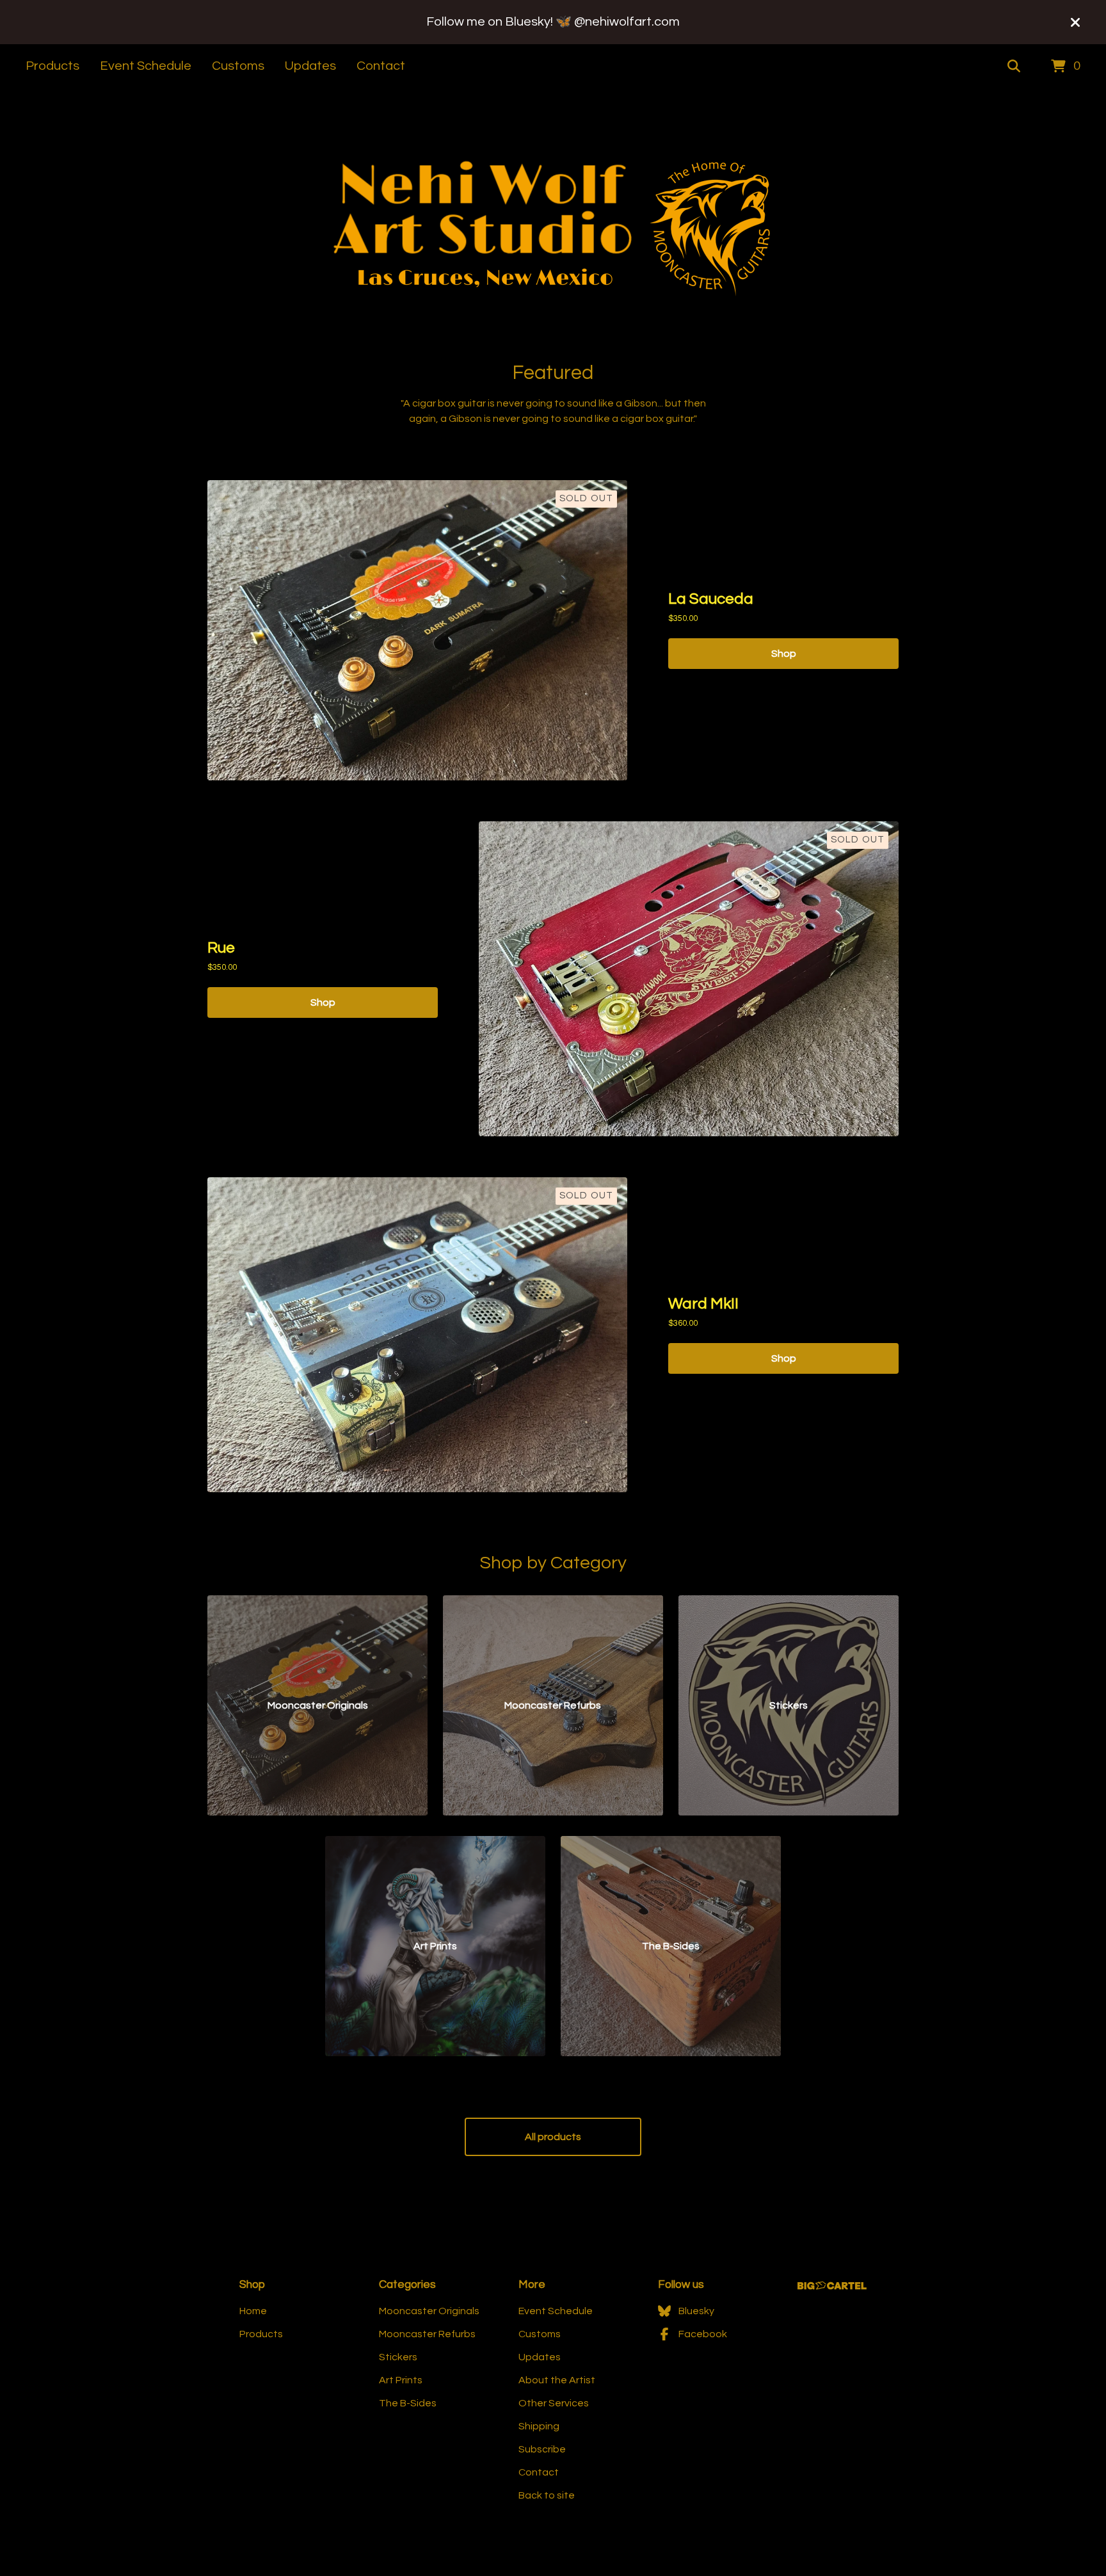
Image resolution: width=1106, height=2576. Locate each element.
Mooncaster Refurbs (427, 2334)
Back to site (547, 2495)
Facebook (703, 2334)
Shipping (539, 2426)
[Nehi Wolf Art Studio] (553, 226)
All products (553, 2137)
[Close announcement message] (1075, 22)
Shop (784, 654)
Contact (381, 66)
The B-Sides (408, 2403)
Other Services (554, 2403)
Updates (310, 66)
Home (253, 2311)
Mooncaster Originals (429, 2311)
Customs (238, 66)
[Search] (1014, 67)
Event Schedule (146, 66)
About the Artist (557, 2380)
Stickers (398, 2357)
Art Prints (401, 2380)
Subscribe (542, 2449)
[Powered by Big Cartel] (832, 2286)
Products (52, 66)
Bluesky (696, 2311)
